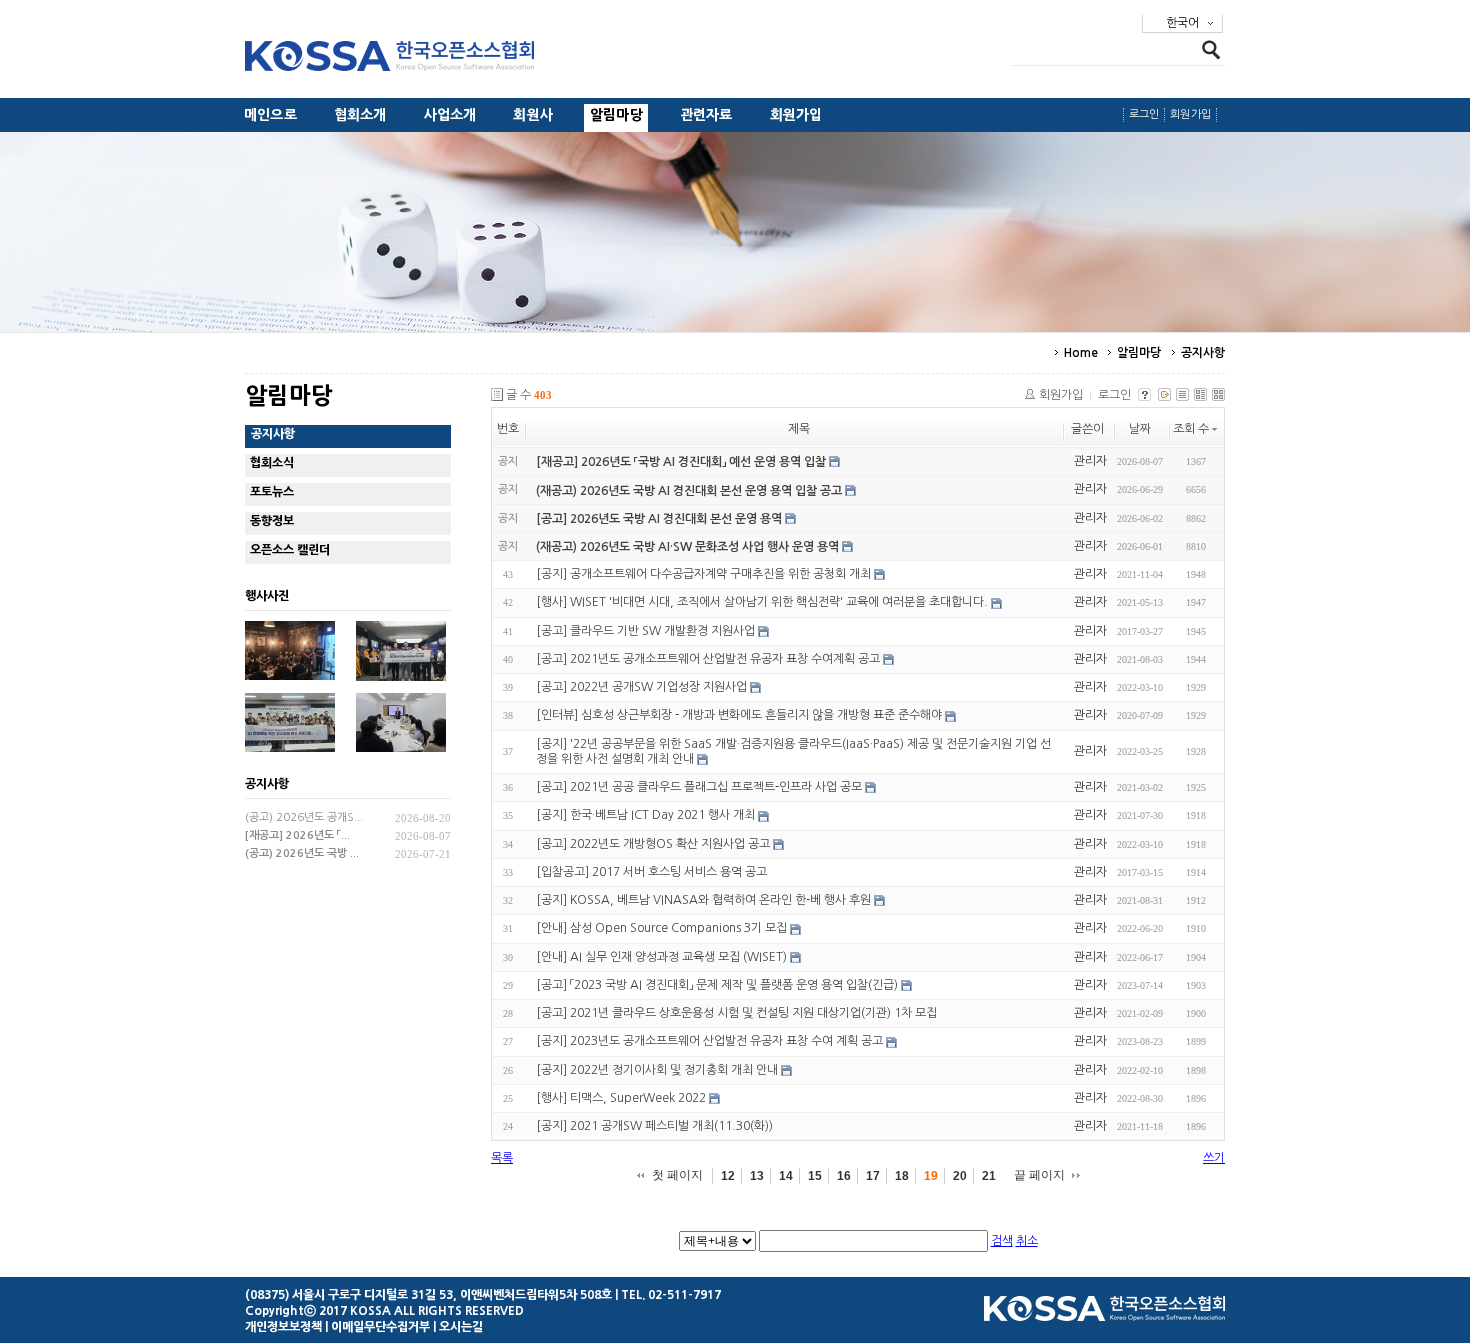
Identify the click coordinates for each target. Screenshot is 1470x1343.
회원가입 (796, 115)
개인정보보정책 (283, 1327)
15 (815, 1176)
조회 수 (1191, 429)
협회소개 (360, 115)
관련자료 (706, 115)
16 (844, 1176)
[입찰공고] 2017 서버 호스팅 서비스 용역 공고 (651, 872)
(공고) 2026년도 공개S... (304, 817)
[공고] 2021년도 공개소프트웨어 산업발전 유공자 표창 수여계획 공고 (708, 659)
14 (786, 1176)
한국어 (1182, 23)
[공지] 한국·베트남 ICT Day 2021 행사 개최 (645, 816)
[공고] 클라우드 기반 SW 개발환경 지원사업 (645, 631)
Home (1081, 353)
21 (989, 1176)
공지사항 (1203, 353)
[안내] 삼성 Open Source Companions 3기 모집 (661, 929)
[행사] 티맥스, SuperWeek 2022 (621, 1098)
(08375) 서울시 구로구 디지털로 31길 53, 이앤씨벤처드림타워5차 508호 (428, 1295)
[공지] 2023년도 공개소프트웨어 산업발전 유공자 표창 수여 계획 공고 (709, 1042)
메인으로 (270, 115)
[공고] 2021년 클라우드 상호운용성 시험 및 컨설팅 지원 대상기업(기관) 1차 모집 (736, 1013)
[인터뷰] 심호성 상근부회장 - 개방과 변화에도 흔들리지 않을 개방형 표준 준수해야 (739, 716)
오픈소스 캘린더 (290, 550)
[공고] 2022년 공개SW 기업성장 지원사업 (641, 687)
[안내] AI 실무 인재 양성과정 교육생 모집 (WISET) (661, 957)
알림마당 (616, 115)
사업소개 (450, 115)
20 (960, 1176)
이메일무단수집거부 (380, 1327)
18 (902, 1176)
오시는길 (461, 1327)
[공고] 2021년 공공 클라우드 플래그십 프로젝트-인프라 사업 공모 (699, 787)
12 (728, 1176)
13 (757, 1176)
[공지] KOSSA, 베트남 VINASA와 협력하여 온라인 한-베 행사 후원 (703, 900)
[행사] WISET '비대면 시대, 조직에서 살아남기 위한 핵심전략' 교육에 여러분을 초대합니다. (762, 603)
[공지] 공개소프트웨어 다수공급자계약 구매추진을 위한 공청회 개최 (703, 574)
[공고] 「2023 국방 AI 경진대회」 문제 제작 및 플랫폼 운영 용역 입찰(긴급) (717, 985)
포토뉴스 (272, 492)
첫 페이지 (677, 1175)
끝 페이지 (1039, 1175)
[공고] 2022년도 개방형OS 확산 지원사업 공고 (653, 844)
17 (873, 1176)
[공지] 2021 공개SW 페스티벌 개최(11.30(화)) (654, 1126)
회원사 (533, 115)
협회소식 (272, 463)
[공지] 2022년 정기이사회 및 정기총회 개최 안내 (657, 1070)
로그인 (1144, 114)
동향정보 (272, 521)
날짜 (1140, 429)
